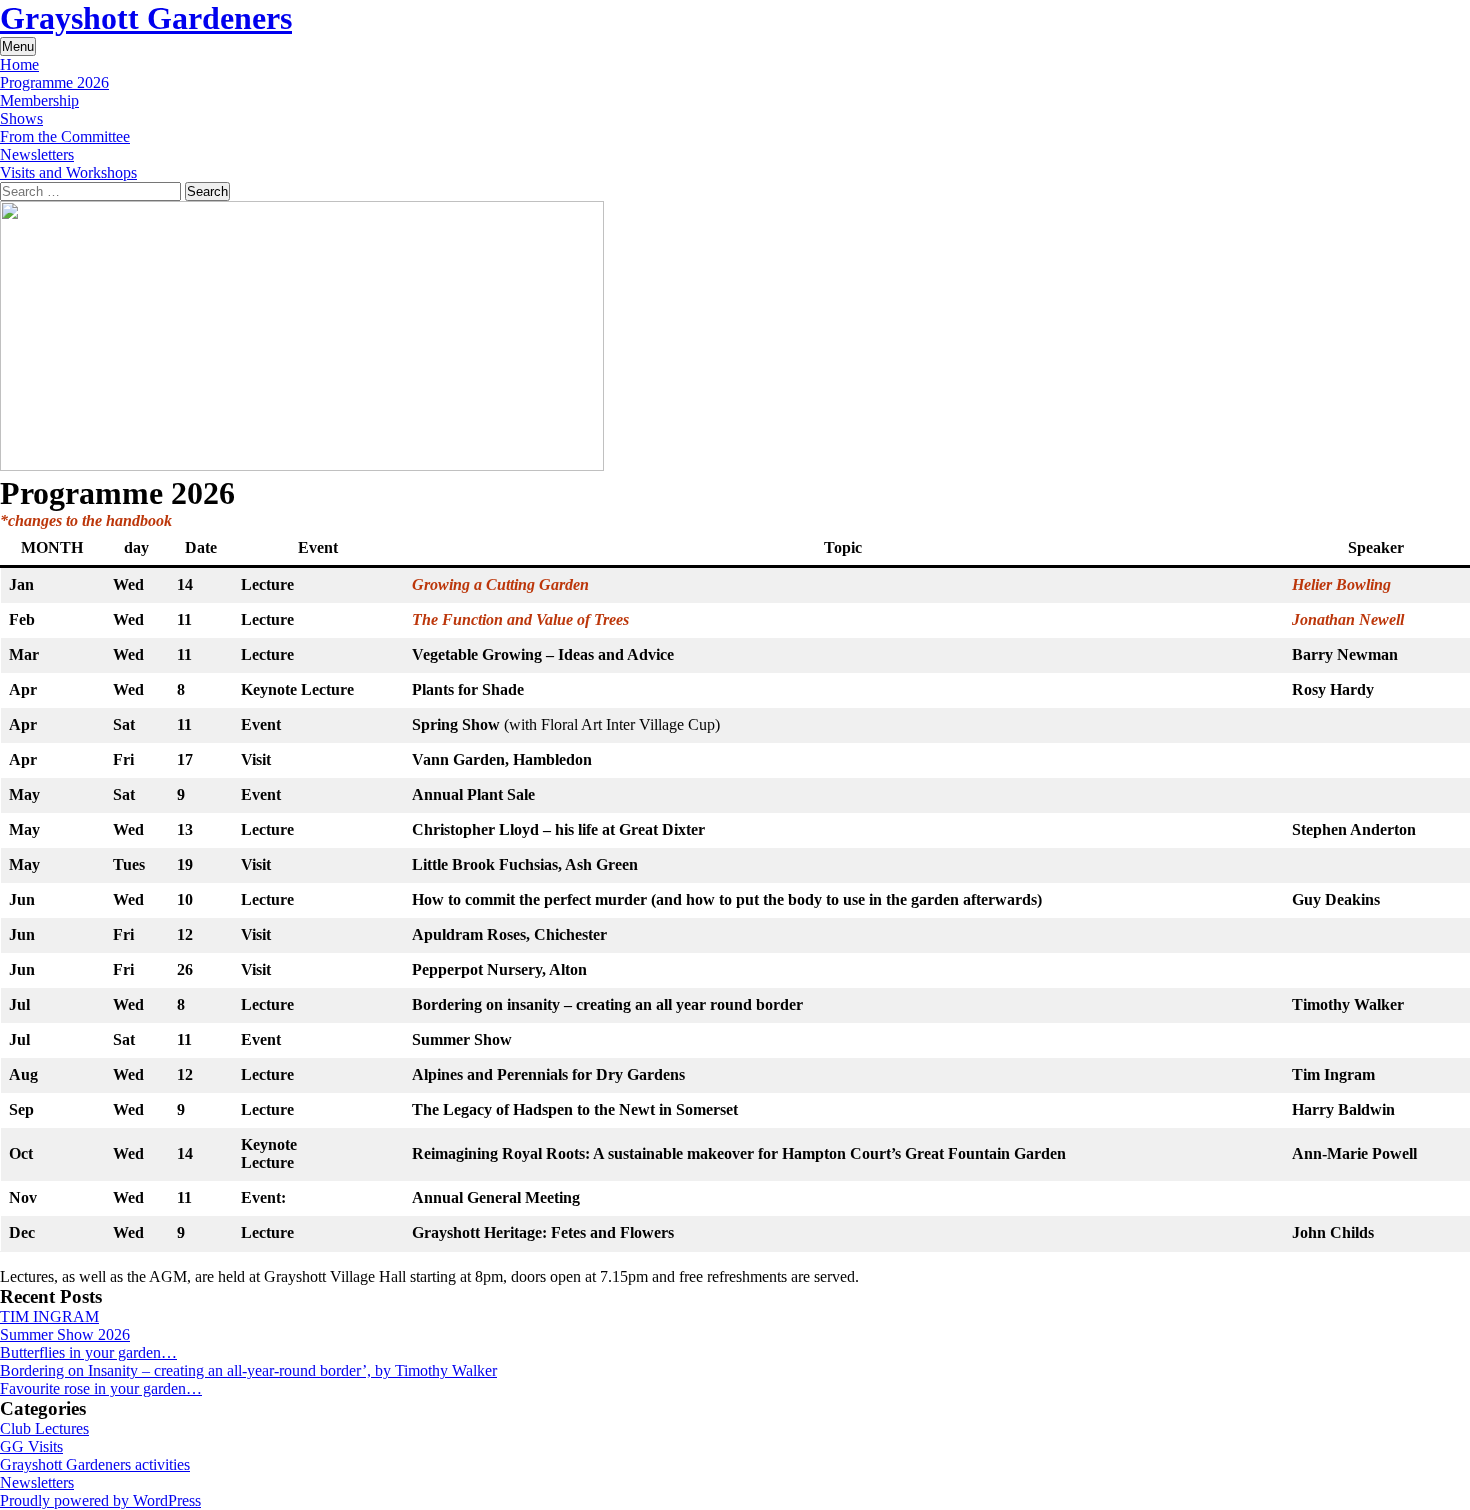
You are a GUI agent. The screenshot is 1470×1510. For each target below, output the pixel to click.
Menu (18, 46)
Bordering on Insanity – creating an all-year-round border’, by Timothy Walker (248, 1370)
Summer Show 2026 (65, 1334)
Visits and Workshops (68, 172)
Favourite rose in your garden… (101, 1388)
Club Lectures (44, 1428)
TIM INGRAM (49, 1316)
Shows (21, 118)
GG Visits (31, 1446)
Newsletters (37, 154)
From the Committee (65, 136)
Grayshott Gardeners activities (95, 1464)
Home (19, 64)
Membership (39, 100)
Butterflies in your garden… (88, 1352)
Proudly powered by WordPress (100, 1500)
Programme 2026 (54, 82)
